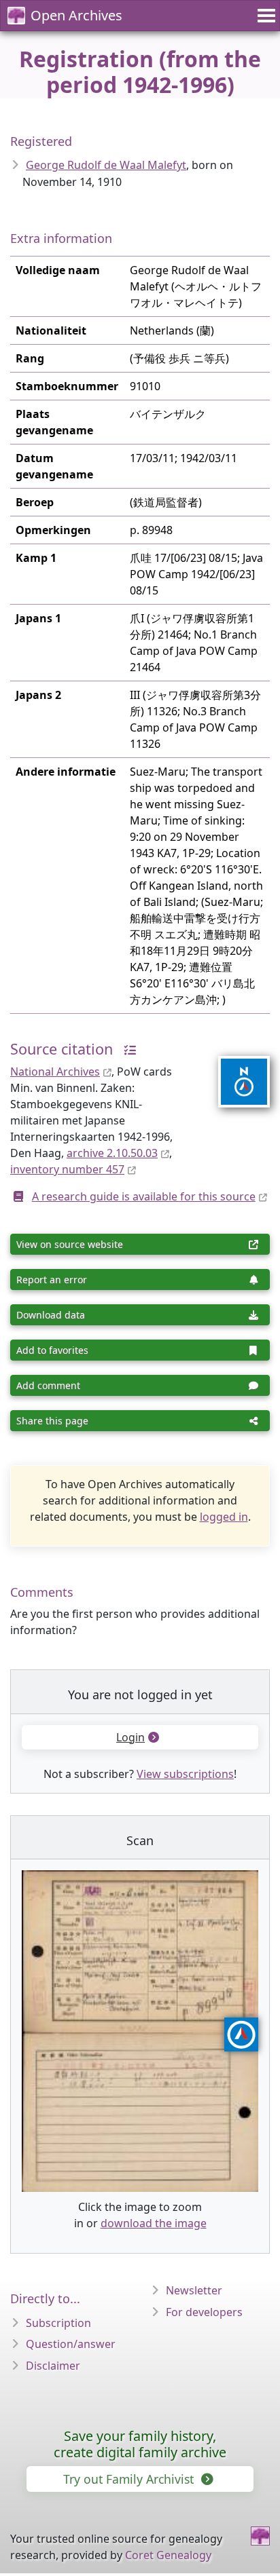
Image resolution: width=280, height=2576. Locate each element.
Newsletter (194, 2290)
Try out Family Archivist (130, 2479)
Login (130, 1737)
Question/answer (71, 2344)
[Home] (260, 2536)
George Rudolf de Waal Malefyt (106, 165)
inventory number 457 (67, 1169)
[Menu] (264, 16)
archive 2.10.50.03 (112, 1153)
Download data (51, 1315)
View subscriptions (185, 1774)
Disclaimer (53, 2366)
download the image (154, 2223)
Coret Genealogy (168, 2555)
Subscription (58, 2323)
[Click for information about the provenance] (126, 1049)
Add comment (48, 1385)
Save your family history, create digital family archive (140, 2444)
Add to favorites (52, 1350)
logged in (224, 1517)
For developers (204, 2312)
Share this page (52, 1421)
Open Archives (76, 15)
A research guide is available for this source (144, 1196)
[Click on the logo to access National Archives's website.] (235, 1073)
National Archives (55, 1072)
